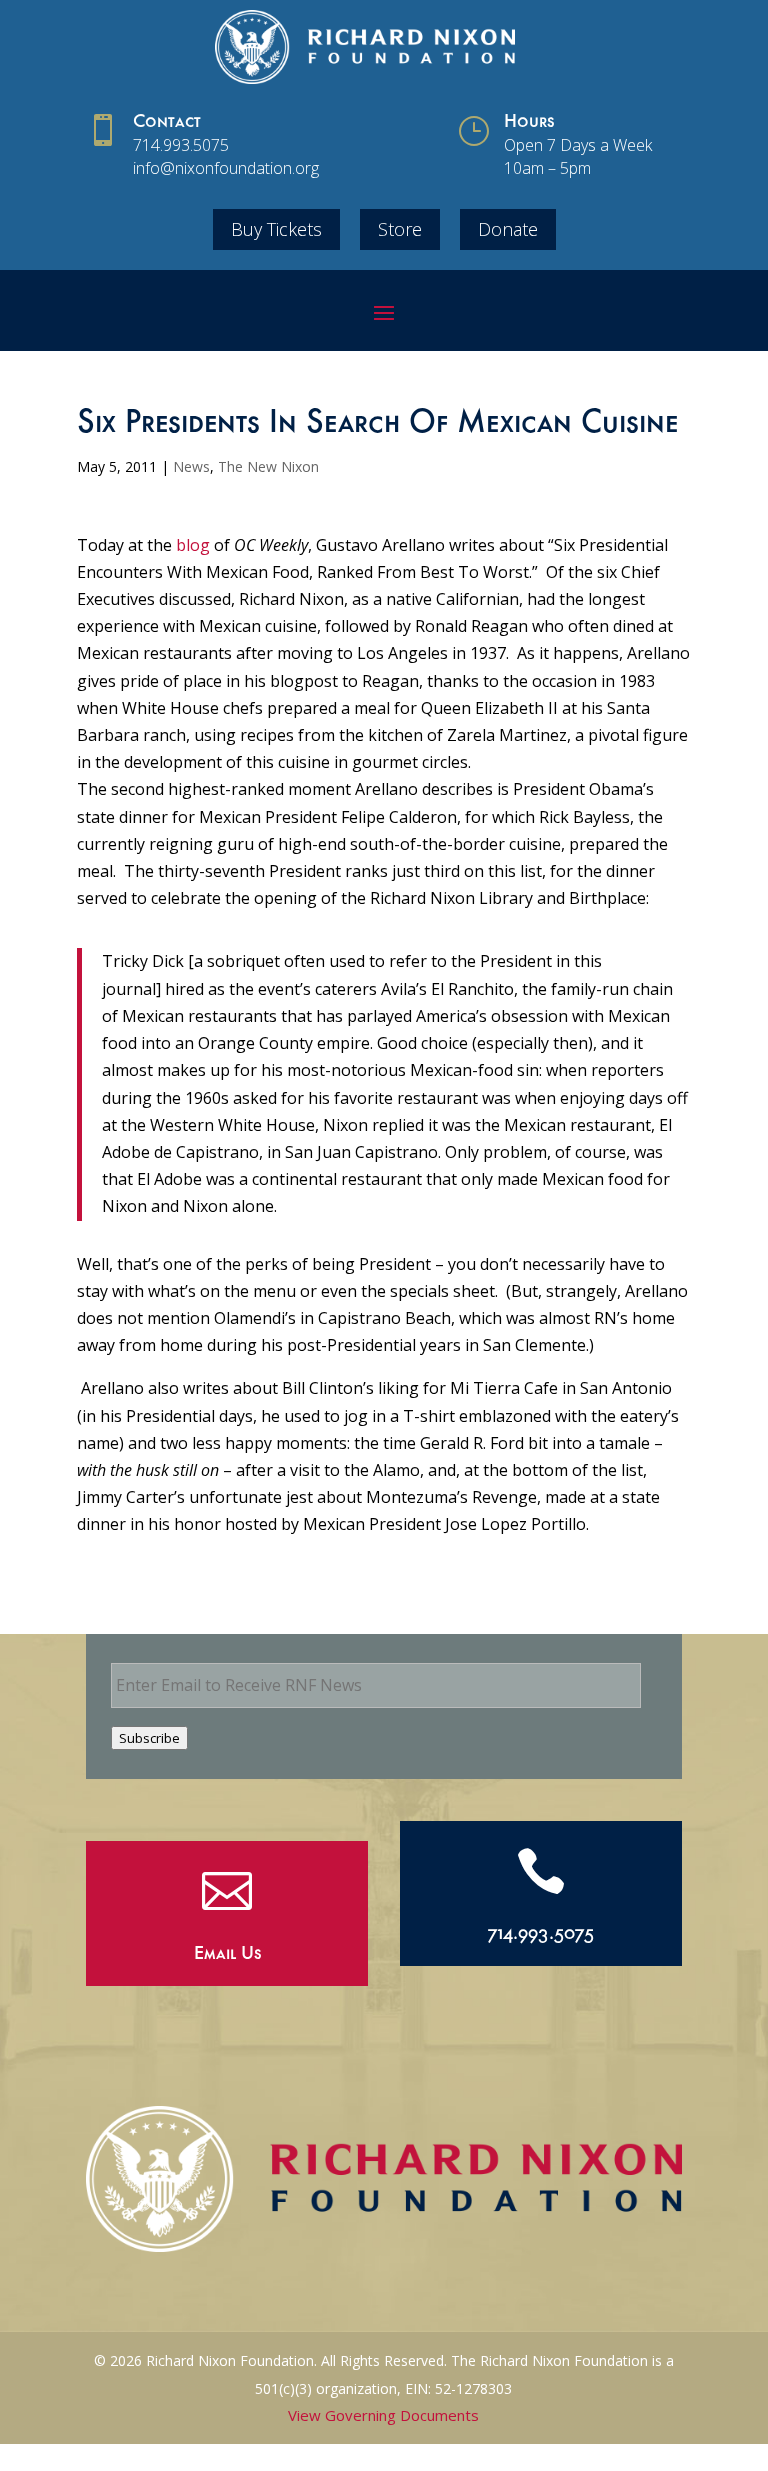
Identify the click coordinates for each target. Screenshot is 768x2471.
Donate (508, 229)
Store (400, 229)
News (191, 466)
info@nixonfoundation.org (226, 168)
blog (193, 545)
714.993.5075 (181, 145)
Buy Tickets (276, 229)
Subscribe (149, 1738)
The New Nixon (268, 466)
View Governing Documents (383, 2415)
